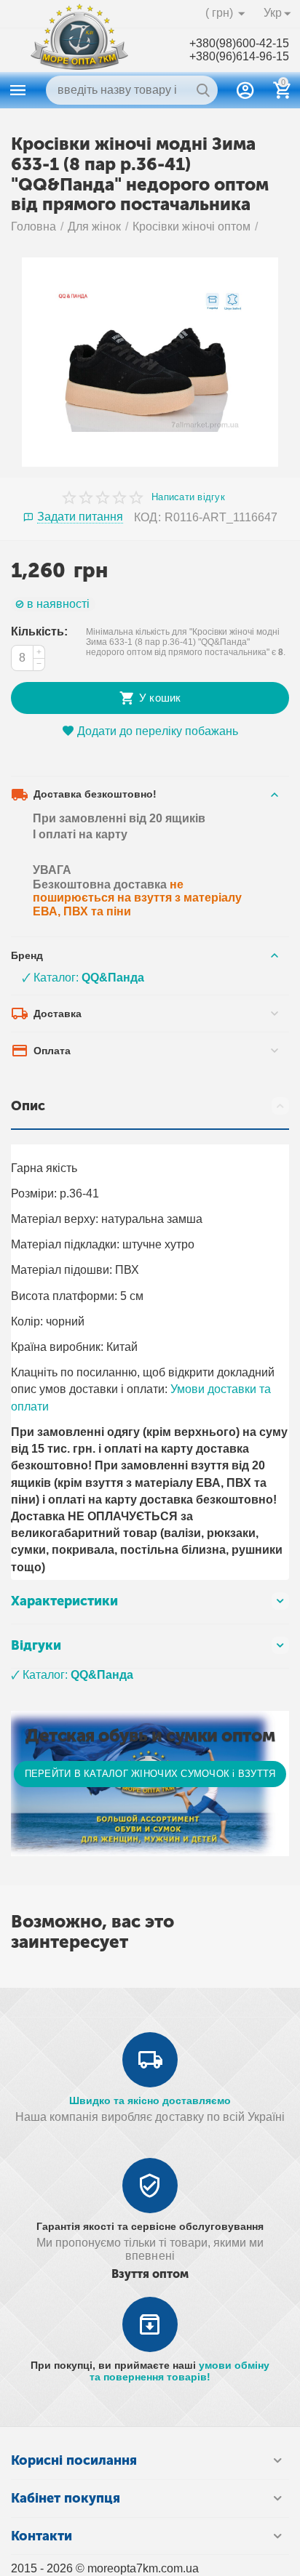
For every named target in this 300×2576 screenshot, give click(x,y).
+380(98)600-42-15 (239, 43)
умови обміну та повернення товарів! (179, 2371)
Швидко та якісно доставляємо (150, 2100)
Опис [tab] (28, 1106)
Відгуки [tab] (36, 1645)
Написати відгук (188, 497)
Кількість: (39, 631)
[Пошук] (203, 90)
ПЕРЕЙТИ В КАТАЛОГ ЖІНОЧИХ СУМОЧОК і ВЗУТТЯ (150, 1774)
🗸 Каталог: (83, 978)
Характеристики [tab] (64, 1601)
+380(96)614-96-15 (239, 56)
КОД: (147, 517)
